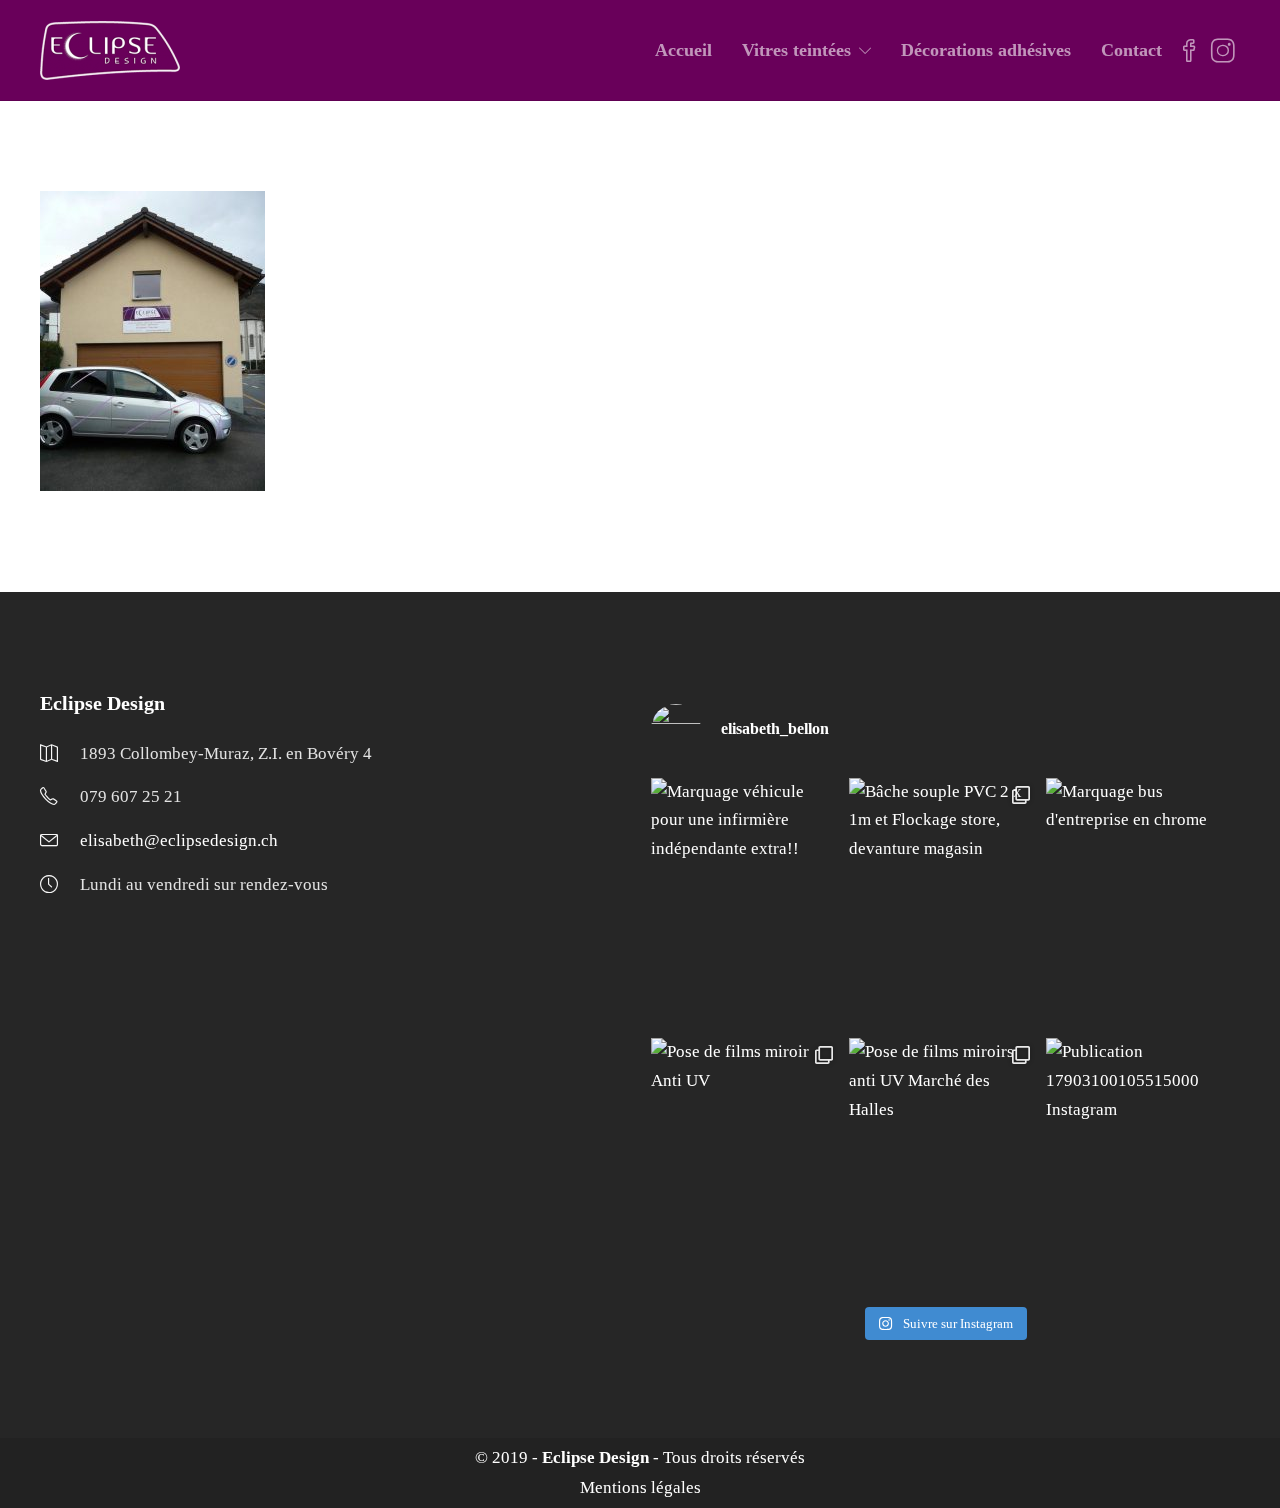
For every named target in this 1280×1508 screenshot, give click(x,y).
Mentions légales (640, 1487)
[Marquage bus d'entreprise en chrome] (1141, 904)
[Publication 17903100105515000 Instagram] (1141, 1164)
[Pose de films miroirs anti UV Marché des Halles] (944, 1164)
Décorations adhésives (986, 50)
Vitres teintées (796, 50)
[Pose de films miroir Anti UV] (746, 1164)
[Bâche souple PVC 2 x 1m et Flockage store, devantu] (944, 904)
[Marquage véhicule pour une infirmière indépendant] (746, 904)
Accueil (683, 50)
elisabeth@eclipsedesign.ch (179, 840)
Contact (1131, 50)
